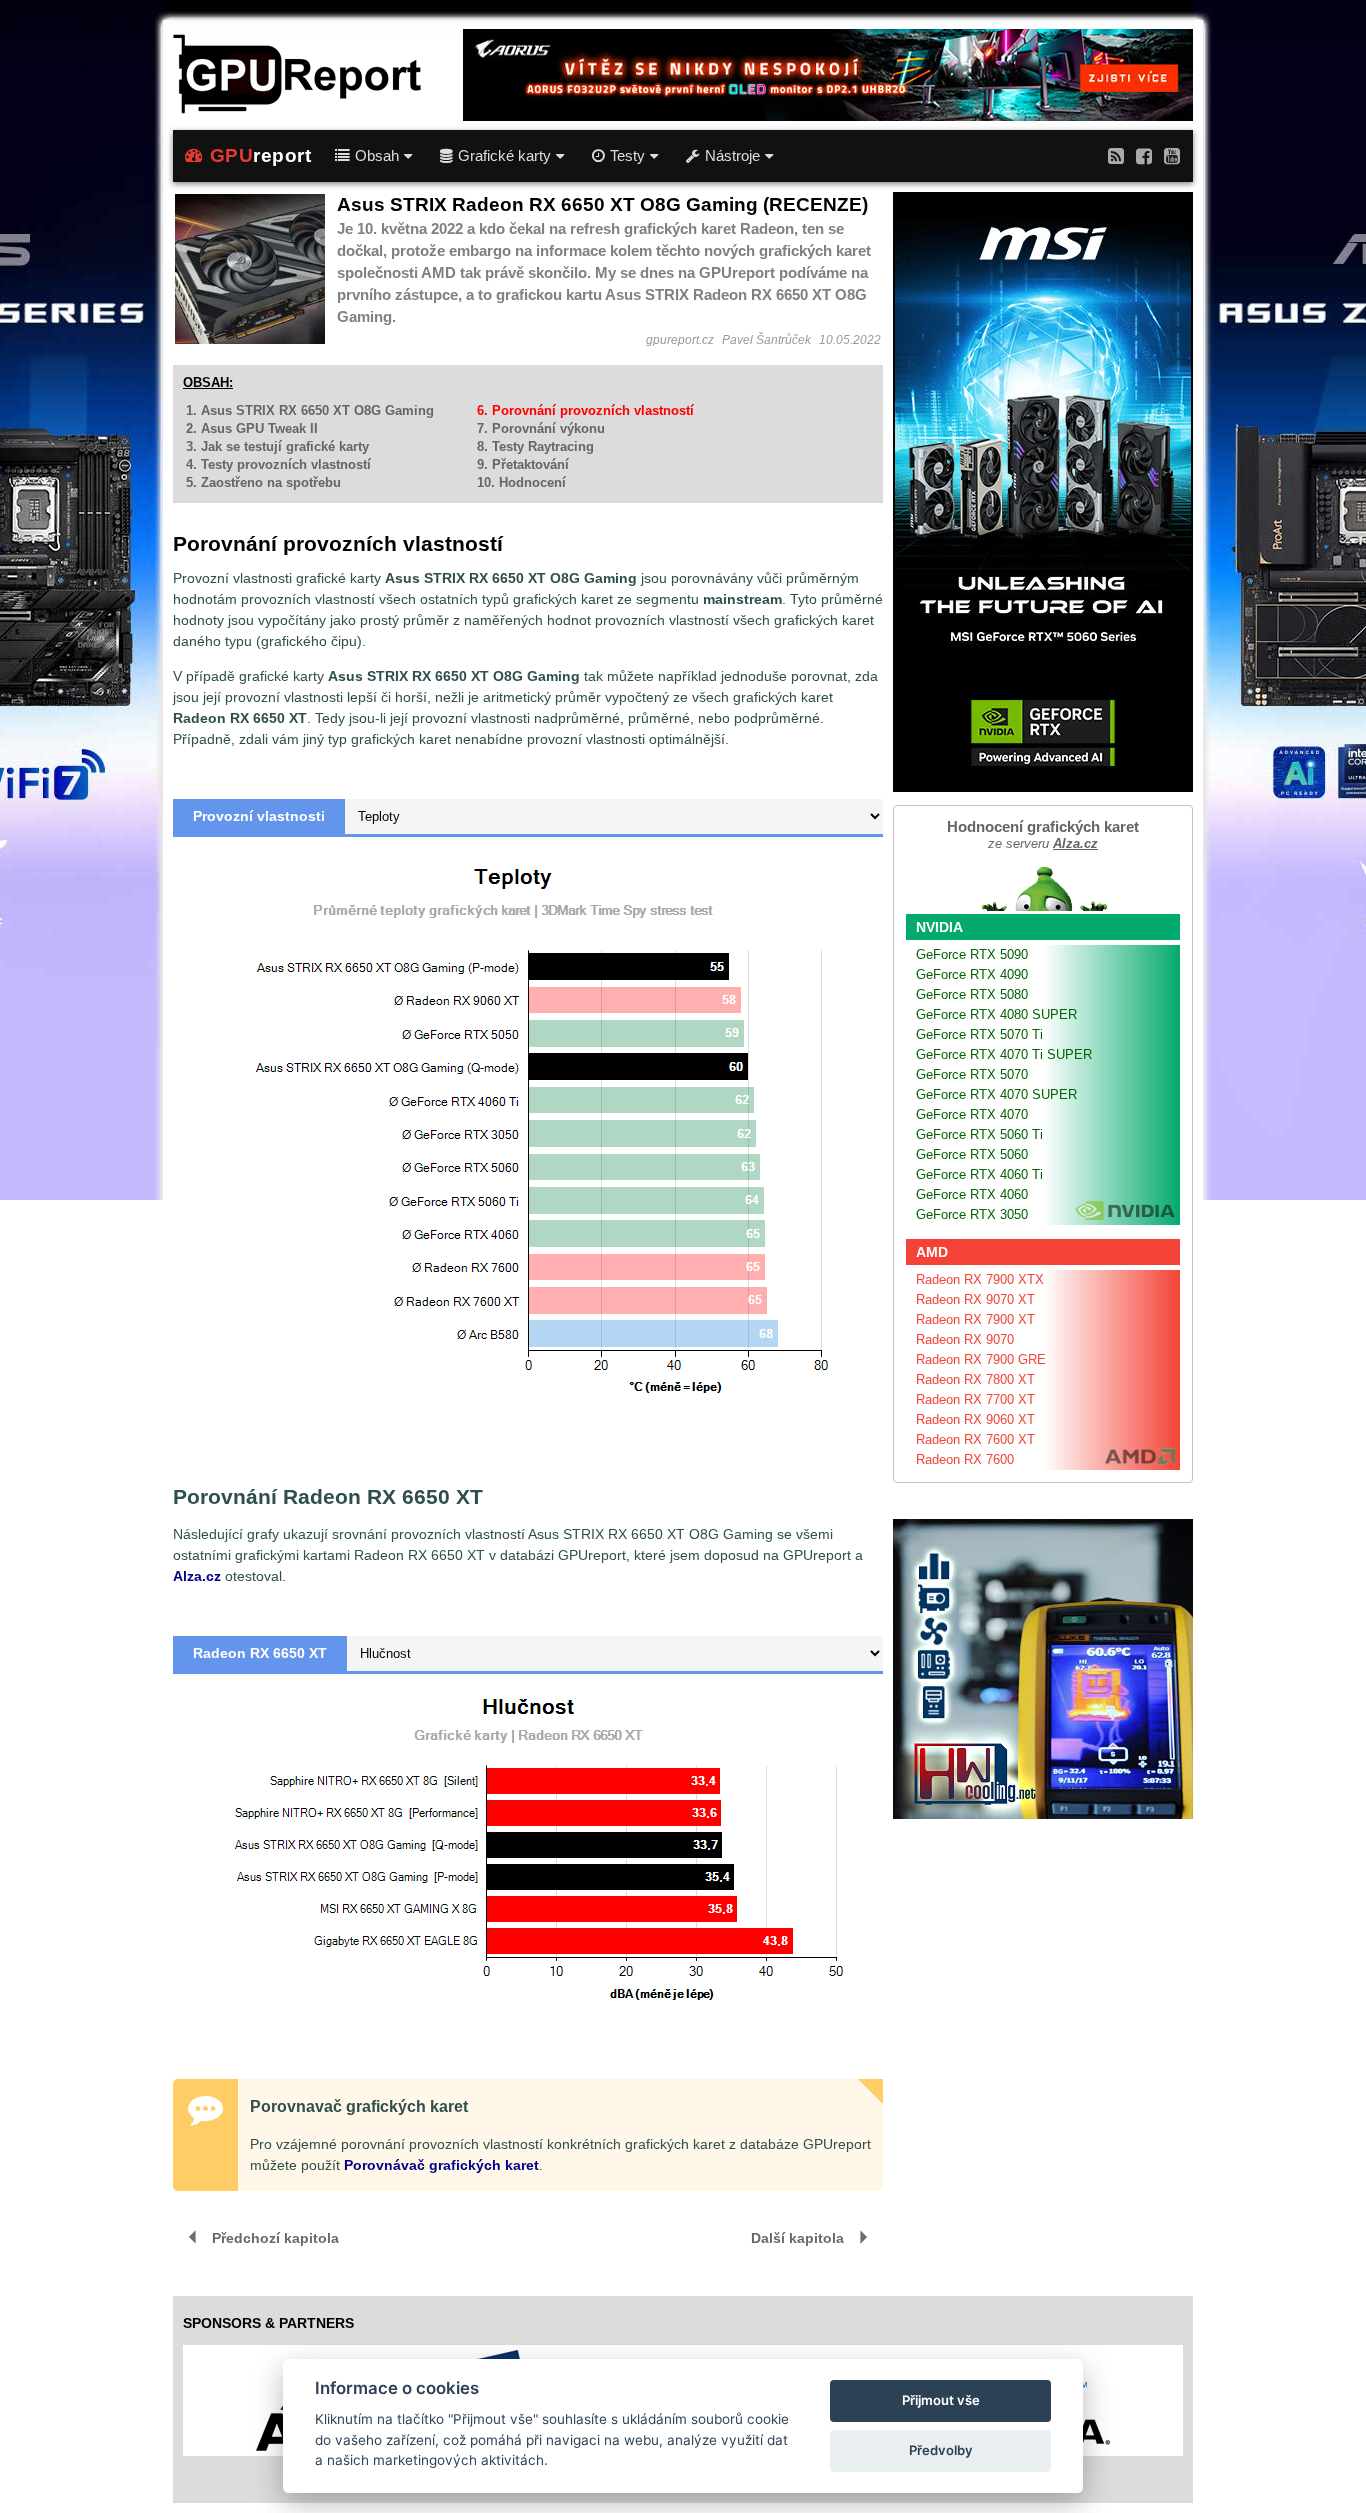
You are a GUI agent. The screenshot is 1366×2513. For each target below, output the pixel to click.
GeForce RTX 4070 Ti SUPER (1004, 1054)
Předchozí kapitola (275, 2238)
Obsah (377, 156)
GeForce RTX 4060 (972, 1194)
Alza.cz (197, 1576)
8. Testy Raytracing (535, 446)
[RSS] (1116, 155)
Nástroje (732, 156)
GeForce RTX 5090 (972, 954)
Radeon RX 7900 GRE (981, 1359)
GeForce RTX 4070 (972, 1114)
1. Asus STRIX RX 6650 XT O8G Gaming (310, 410)
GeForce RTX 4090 (972, 974)
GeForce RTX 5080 (972, 994)
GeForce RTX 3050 (972, 1214)
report (261, 155)
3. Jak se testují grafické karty (277, 446)
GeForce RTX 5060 (972, 1154)
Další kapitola (797, 2238)
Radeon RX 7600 (965, 1459)
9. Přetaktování (523, 464)
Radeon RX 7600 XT (975, 1439)
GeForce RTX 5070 (972, 1074)
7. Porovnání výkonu (541, 428)
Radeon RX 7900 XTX (980, 1279)
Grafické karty (504, 156)
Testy (627, 156)
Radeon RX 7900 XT (975, 1319)
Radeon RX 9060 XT (975, 1419)
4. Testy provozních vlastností (278, 464)
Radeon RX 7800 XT (975, 1379)
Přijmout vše (941, 2400)
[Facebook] (1144, 155)
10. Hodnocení (521, 482)
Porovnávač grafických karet (441, 2165)
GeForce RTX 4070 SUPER (996, 1094)
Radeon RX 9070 (965, 1339)
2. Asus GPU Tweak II (252, 428)
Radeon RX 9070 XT (975, 1299)
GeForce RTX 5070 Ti (979, 1034)
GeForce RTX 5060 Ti (979, 1134)
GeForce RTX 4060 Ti (979, 1174)
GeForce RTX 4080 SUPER (996, 1014)
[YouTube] (1172, 155)
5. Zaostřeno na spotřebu (263, 482)
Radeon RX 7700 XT (975, 1399)
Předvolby (941, 2450)
